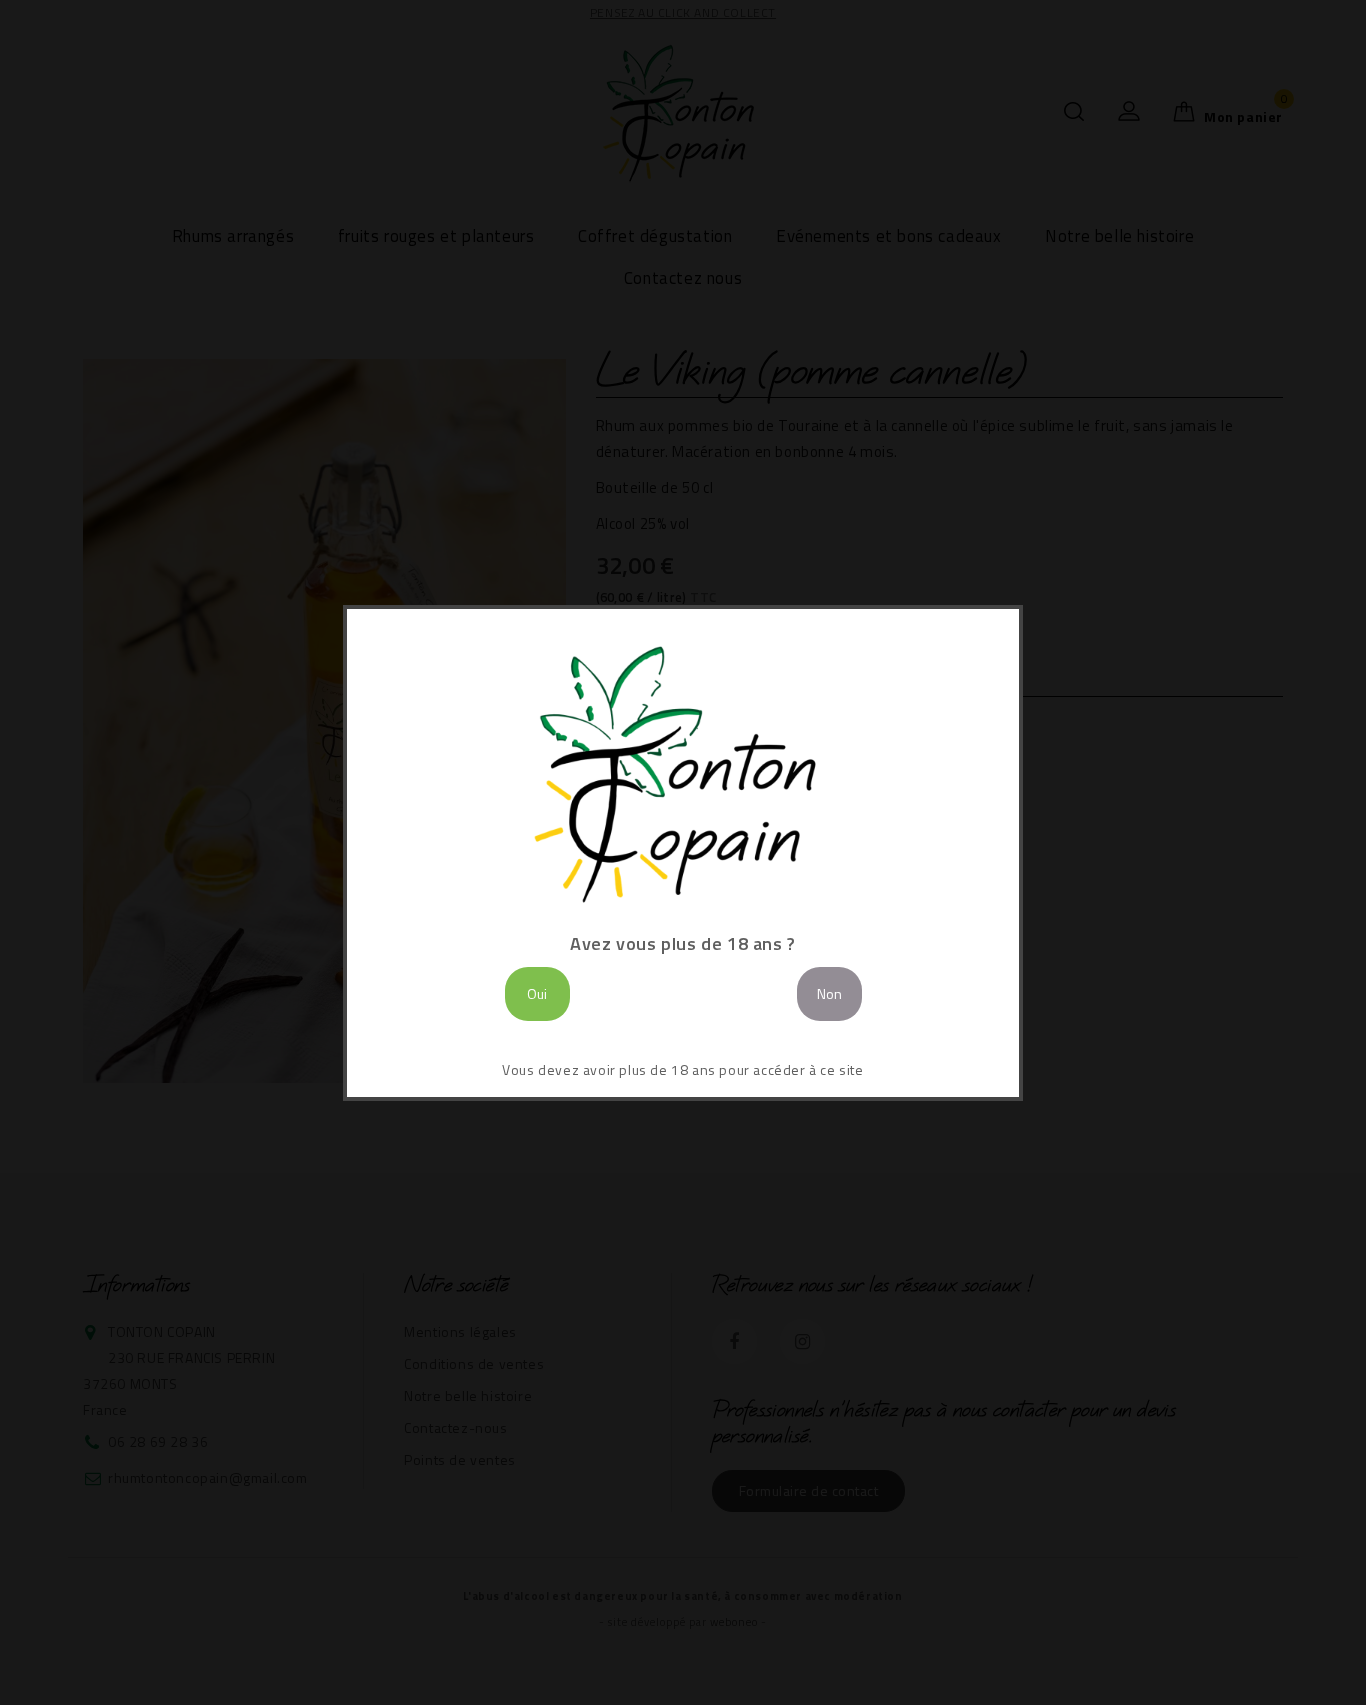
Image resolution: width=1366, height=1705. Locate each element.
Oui (537, 993)
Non (829, 993)
